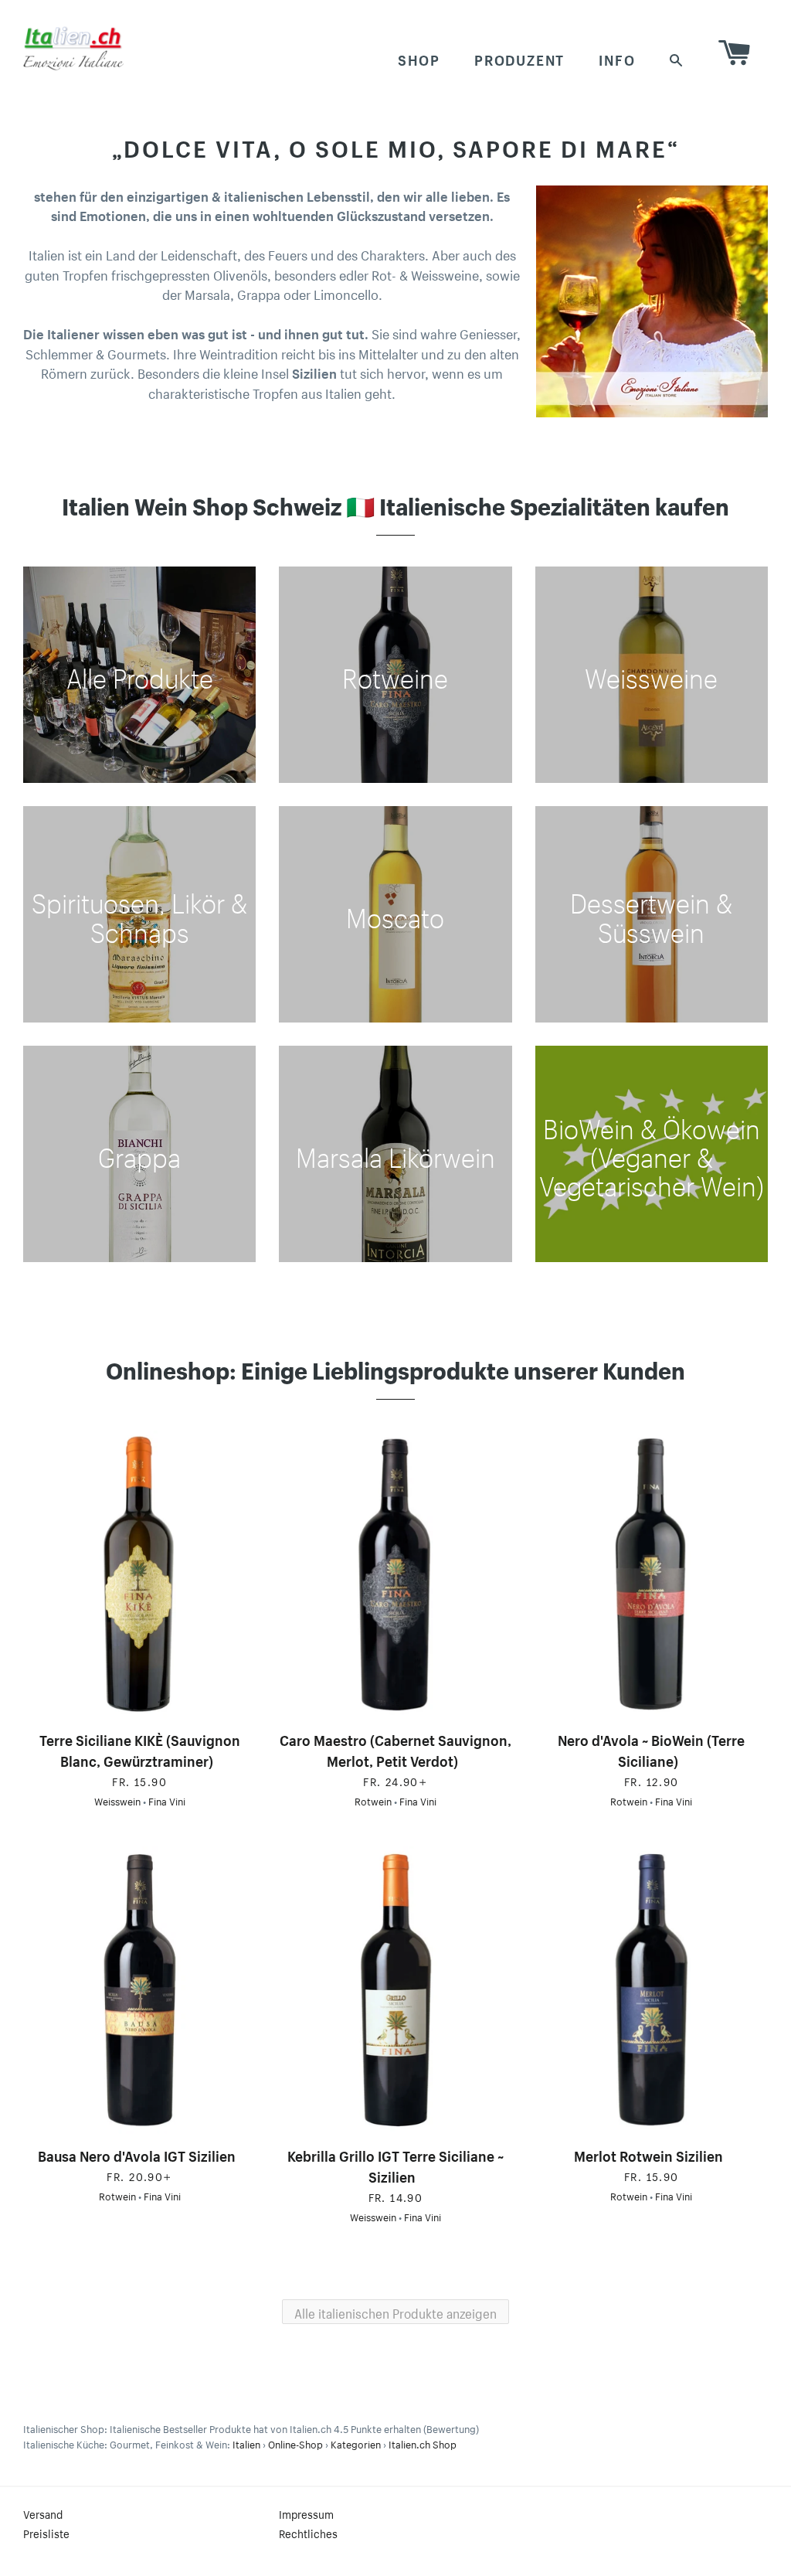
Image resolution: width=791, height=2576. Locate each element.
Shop (419, 58)
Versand (43, 2513)
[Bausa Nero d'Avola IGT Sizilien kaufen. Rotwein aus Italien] (139, 1990)
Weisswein (117, 1800)
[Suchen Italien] (677, 58)
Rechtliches (308, 2533)
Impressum (306, 2513)
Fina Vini (167, 1800)
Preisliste (46, 2533)
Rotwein (373, 1800)
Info (617, 58)
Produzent (519, 58)
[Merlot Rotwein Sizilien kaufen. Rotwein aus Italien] (652, 1990)
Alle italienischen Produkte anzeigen (395, 2312)
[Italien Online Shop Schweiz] (73, 48)
